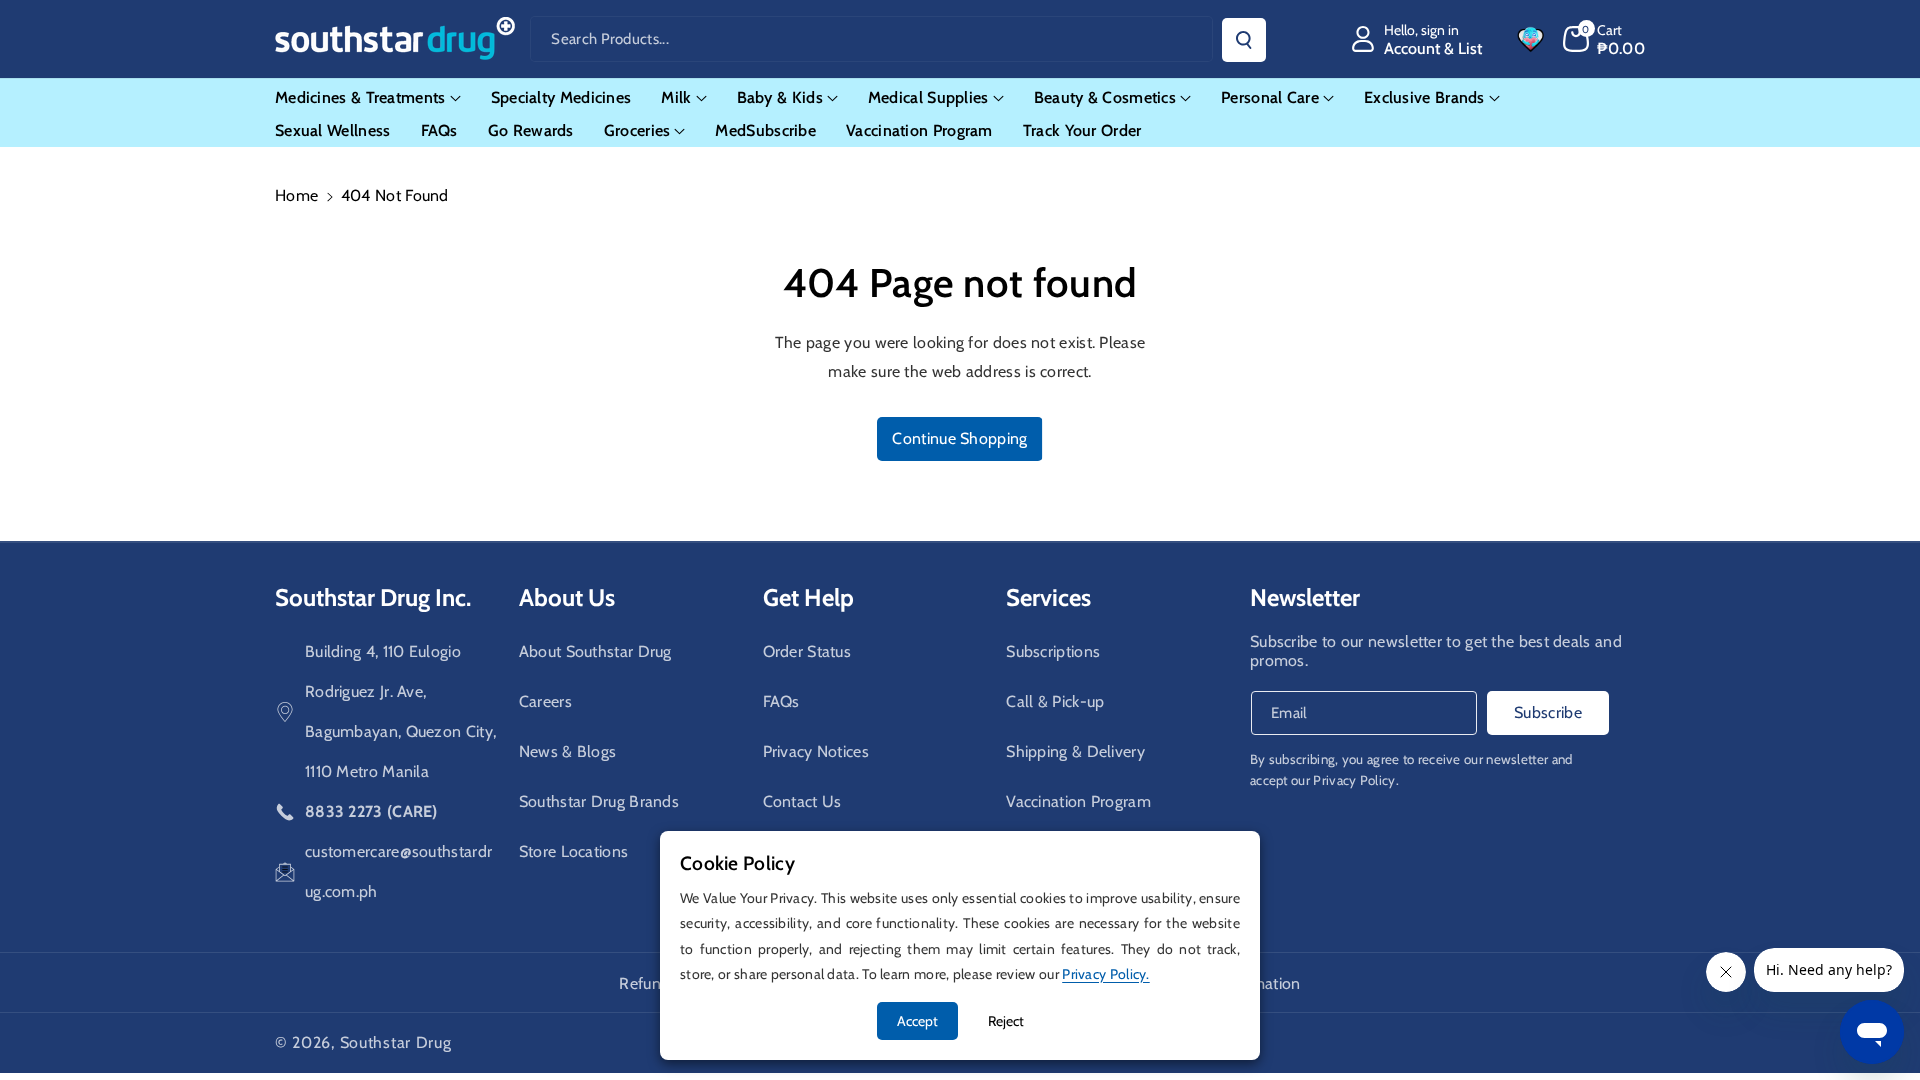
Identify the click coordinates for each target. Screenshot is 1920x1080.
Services (1048, 597)
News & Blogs (568, 751)
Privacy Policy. (1356, 780)
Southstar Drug (396, 1042)
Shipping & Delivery (1075, 751)
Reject (1006, 1021)
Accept (917, 1021)
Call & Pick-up (1055, 701)
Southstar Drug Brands (599, 801)
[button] (1604, 39)
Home (296, 195)
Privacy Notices (816, 751)
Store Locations (574, 851)
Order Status (807, 651)
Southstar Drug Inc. (373, 597)
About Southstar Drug (595, 651)
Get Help (808, 597)
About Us (567, 597)
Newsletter (1305, 597)
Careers (545, 701)
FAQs (781, 701)
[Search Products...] (1244, 40)
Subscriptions (1053, 651)
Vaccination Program (1078, 801)
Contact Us (802, 801)
